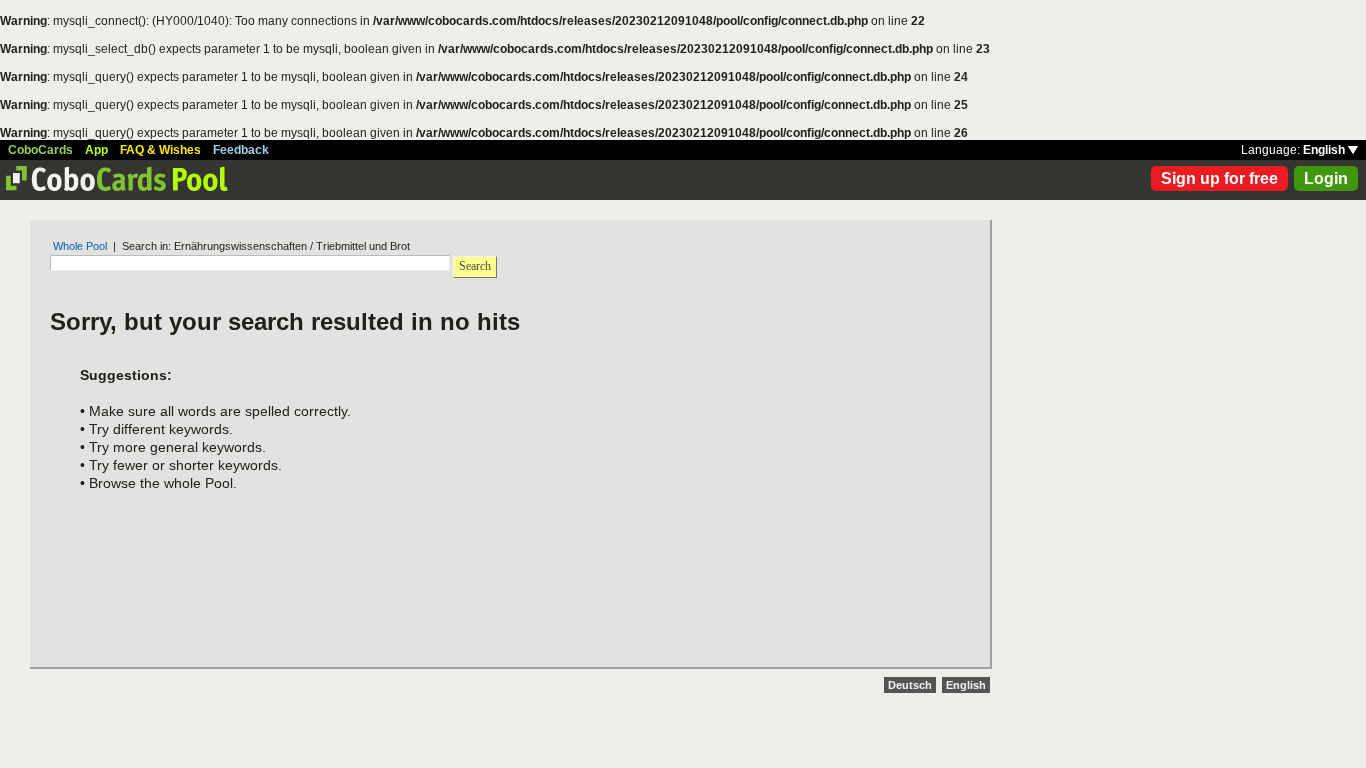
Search (475, 266)
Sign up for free (1219, 178)
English (1325, 150)
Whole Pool (80, 246)
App (96, 150)
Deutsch (910, 685)
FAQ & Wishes (160, 150)
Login (1326, 178)
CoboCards (40, 150)
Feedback (241, 150)
